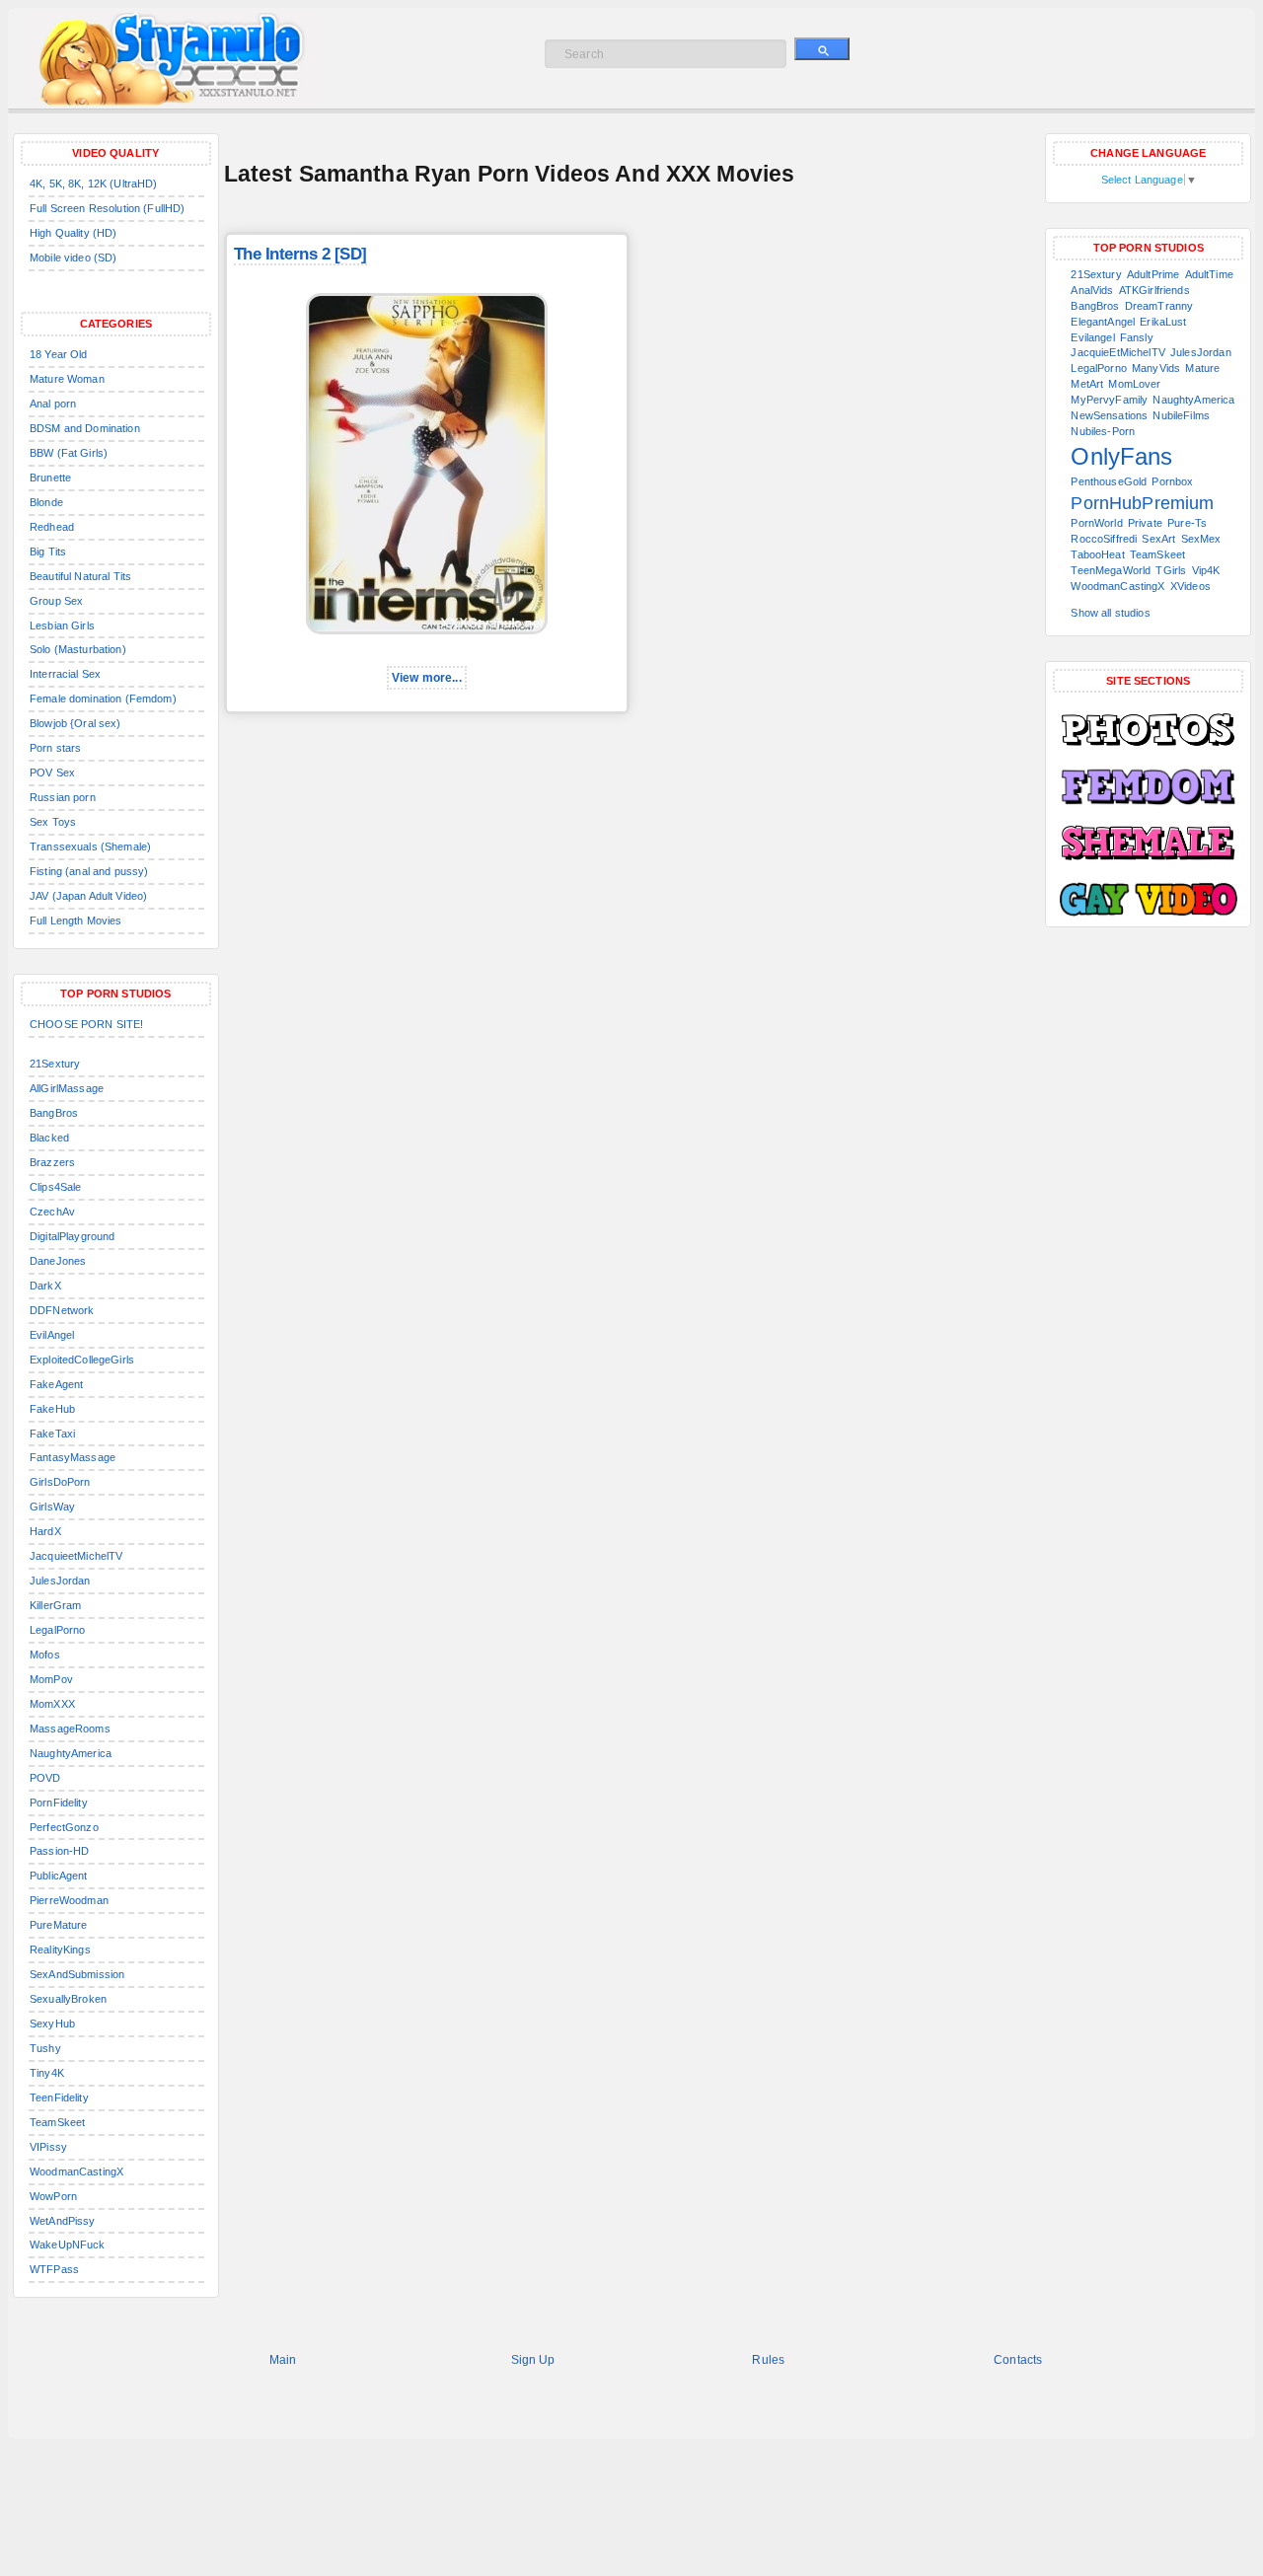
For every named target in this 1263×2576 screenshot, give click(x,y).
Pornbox (1172, 481)
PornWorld (1096, 523)
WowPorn (53, 2196)
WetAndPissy (63, 2221)
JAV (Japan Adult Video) (88, 896)
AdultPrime (1153, 274)
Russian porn (63, 797)
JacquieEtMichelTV (1117, 352)
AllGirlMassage (67, 1088)
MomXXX (52, 1704)
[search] (822, 49)
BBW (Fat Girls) (69, 453)
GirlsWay (52, 1507)
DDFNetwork (62, 1310)
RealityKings (60, 1950)
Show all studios (1110, 613)
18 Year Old (59, 354)
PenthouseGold (1109, 481)
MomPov (51, 1679)
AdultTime (1209, 274)
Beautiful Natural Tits (80, 576)
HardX (45, 1531)
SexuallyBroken (68, 1999)
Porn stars (55, 748)
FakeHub (52, 1409)
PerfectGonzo (64, 1827)
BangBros (54, 1113)
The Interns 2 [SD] (300, 254)
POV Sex (52, 773)
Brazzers (52, 1162)
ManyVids (1156, 368)
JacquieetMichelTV (76, 1556)
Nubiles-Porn (1103, 431)
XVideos (1190, 586)
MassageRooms (70, 1729)
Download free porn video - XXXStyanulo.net (196, 59)
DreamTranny (1159, 306)
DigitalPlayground (72, 1236)
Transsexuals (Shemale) (90, 846)
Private (1145, 523)
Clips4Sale (55, 1187)
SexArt (1158, 539)
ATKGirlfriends (1154, 290)
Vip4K (1206, 570)
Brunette (50, 478)
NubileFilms (1181, 415)
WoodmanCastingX (76, 2171)
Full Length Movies (76, 920)
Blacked (49, 1138)
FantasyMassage (73, 1457)
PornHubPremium (1142, 503)
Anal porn (53, 404)
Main (283, 2360)
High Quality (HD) (73, 233)
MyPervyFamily (1109, 400)
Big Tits (48, 552)
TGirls (1171, 570)
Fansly (1137, 337)
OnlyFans (1121, 456)
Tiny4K (47, 2073)
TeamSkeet (57, 2122)
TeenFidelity (59, 2098)
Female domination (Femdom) (103, 699)
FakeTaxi (52, 1434)
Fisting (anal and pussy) (89, 871)
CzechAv (52, 1212)
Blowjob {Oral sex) (75, 723)
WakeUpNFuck (68, 2245)
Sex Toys (53, 822)
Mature (1202, 368)
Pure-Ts (1187, 523)
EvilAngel (52, 1335)
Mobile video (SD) (73, 258)
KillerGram (55, 1605)
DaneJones (58, 1261)
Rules (768, 2360)
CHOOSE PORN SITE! (86, 1024)
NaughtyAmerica (71, 1753)
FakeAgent (56, 1384)
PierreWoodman (69, 1900)
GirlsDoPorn (60, 1482)
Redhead (52, 527)
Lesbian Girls (62, 626)
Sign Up (533, 2360)
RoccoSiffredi (1104, 539)
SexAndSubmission (77, 1974)
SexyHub (52, 2024)
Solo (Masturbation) (78, 649)
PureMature (58, 1925)
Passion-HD (59, 1851)
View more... (427, 678)
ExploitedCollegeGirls (82, 1360)
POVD (45, 1778)
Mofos (45, 1655)
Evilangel (1092, 337)
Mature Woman (67, 379)
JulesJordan (60, 1581)
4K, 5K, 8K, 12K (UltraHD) (94, 184)
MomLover (1134, 384)
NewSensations (1109, 415)
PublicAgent (59, 1876)
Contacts (1018, 2360)
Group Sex (56, 601)
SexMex (1201, 539)
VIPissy (48, 2147)
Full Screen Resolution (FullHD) (107, 208)
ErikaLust (1163, 322)
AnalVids (1092, 290)
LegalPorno (57, 1630)
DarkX (45, 1286)
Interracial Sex (65, 674)
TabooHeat (1097, 554)
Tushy (45, 2048)
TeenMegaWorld (1111, 570)
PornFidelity (59, 1803)
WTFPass (54, 2269)
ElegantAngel (1103, 322)
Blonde (46, 502)
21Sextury (55, 1064)
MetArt (1087, 384)
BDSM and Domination (85, 428)
